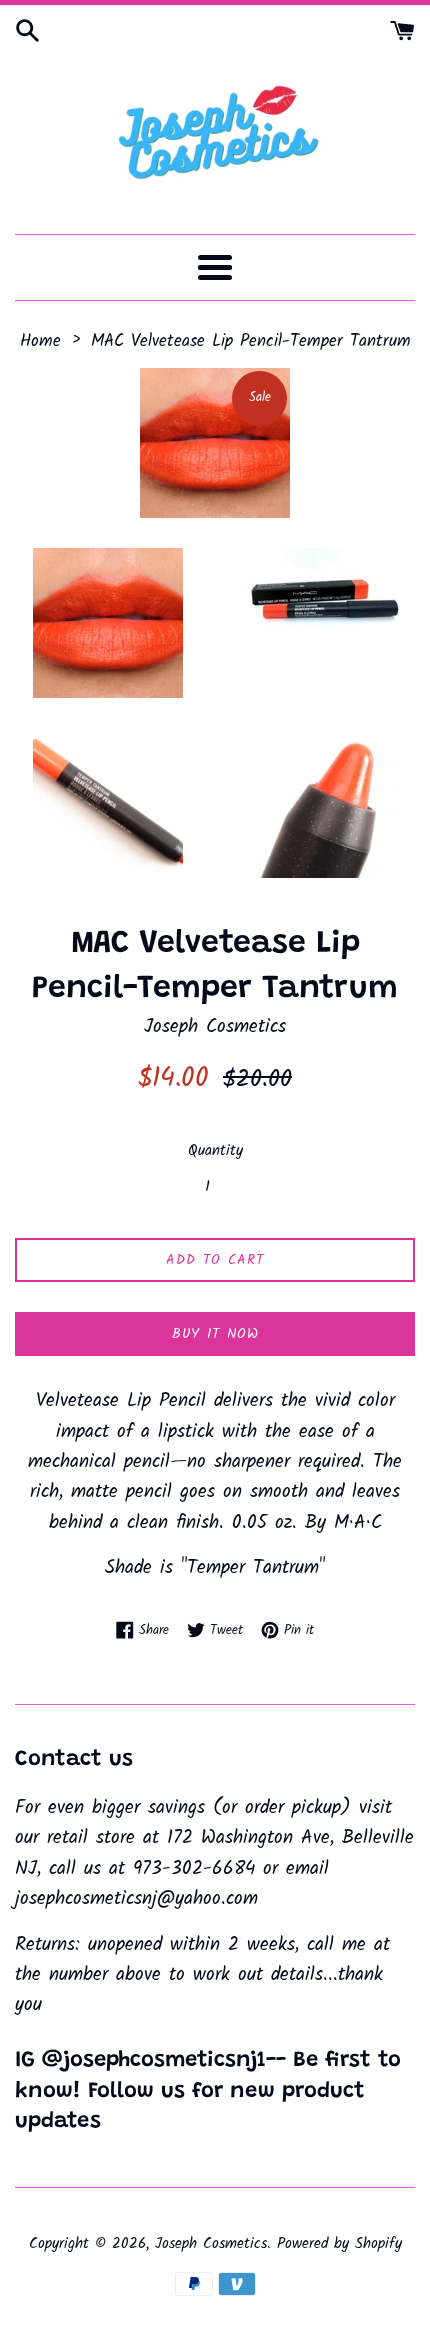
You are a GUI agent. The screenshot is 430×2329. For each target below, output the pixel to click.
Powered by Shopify (339, 2244)
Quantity (215, 1151)
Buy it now (215, 1334)
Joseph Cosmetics (211, 2244)
